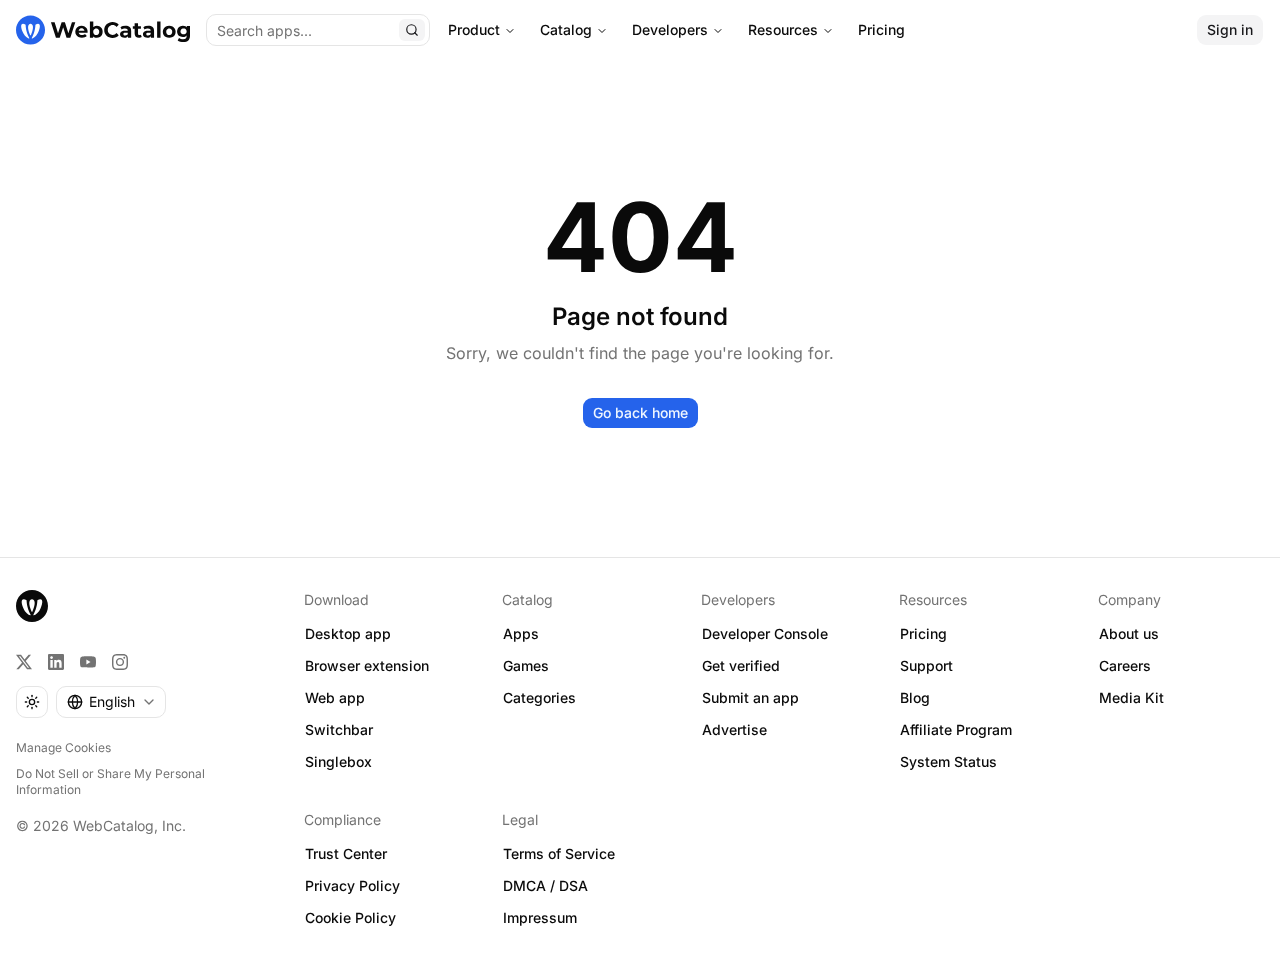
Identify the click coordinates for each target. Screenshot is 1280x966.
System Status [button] (948, 761)
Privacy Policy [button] (352, 885)
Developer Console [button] (765, 633)
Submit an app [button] (750, 697)
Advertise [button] (734, 729)
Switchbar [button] (339, 729)
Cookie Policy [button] (350, 917)
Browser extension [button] (367, 665)
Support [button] (926, 665)
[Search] (412, 30)
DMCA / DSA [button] (545, 885)
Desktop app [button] (348, 633)
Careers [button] (1125, 665)
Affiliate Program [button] (956, 729)
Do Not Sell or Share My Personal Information (110, 781)
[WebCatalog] (32, 606)
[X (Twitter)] (24, 662)
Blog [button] (915, 697)
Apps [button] (521, 633)
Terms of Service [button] (559, 853)
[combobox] (111, 702)
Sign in (1230, 29)
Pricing (881, 29)
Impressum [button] (540, 917)
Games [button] (526, 665)
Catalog (566, 29)
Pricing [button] (923, 633)
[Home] (103, 30)
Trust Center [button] (346, 853)
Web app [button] (335, 697)
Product (474, 29)
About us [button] (1129, 633)
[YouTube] (88, 662)
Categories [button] (539, 697)
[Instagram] (120, 662)
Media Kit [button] (1131, 697)
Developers (670, 29)
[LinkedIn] (56, 662)
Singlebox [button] (338, 761)
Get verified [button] (741, 665)
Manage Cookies (63, 747)
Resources (783, 29)
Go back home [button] (640, 412)
